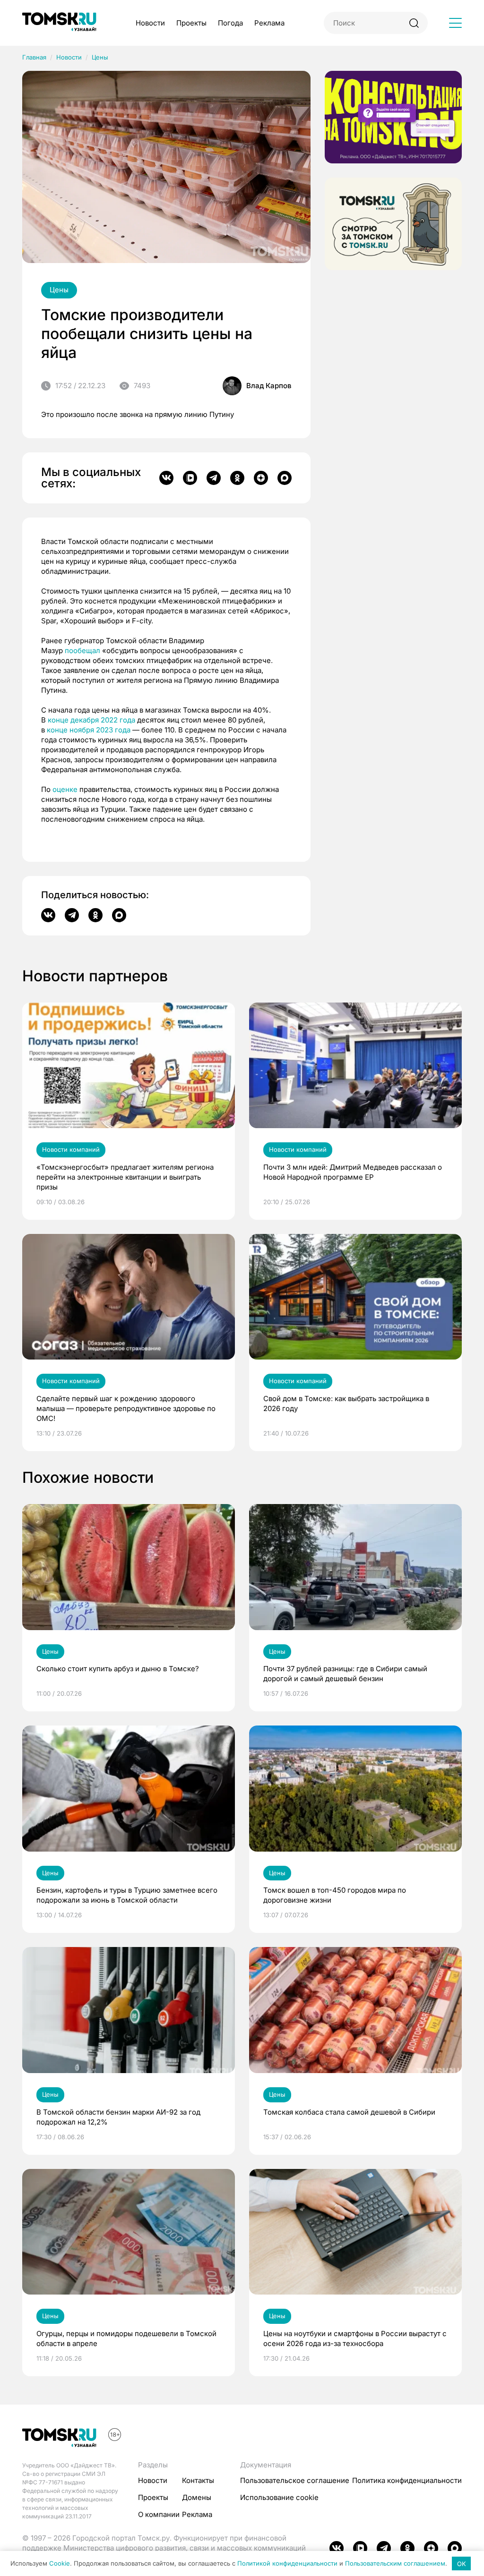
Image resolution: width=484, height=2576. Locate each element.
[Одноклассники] (237, 478)
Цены (100, 57)
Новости (150, 23)
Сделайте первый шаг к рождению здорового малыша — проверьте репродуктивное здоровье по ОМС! (126, 1408)
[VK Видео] (190, 478)
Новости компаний (71, 1149)
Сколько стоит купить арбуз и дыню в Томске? (118, 1669)
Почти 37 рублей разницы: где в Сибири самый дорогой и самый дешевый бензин (345, 1674)
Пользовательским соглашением (395, 2564)
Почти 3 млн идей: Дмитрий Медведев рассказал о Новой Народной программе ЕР (353, 1172)
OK (462, 2564)
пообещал (82, 650)
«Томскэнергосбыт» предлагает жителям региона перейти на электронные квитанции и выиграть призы (125, 1177)
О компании (159, 2514)
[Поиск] (414, 23)
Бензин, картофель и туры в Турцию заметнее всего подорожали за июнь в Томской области (127, 1895)
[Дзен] (261, 478)
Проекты (191, 23)
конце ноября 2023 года (89, 730)
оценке (65, 789)
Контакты (198, 2480)
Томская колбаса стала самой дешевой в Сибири (349, 2112)
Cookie (60, 2564)
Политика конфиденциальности (407, 2480)
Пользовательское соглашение (295, 2480)
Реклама (269, 23)
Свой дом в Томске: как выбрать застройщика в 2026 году (346, 1403)
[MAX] (285, 478)
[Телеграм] (214, 478)
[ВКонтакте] (166, 478)
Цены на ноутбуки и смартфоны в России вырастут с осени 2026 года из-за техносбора (355, 2338)
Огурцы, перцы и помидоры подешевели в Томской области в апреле (126, 2338)
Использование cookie (279, 2497)
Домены (197, 2497)
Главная (34, 57)
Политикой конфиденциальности (287, 2564)
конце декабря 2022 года (91, 720)
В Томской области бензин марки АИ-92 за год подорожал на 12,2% (118, 2117)
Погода (230, 23)
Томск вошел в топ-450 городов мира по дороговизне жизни (335, 1895)
